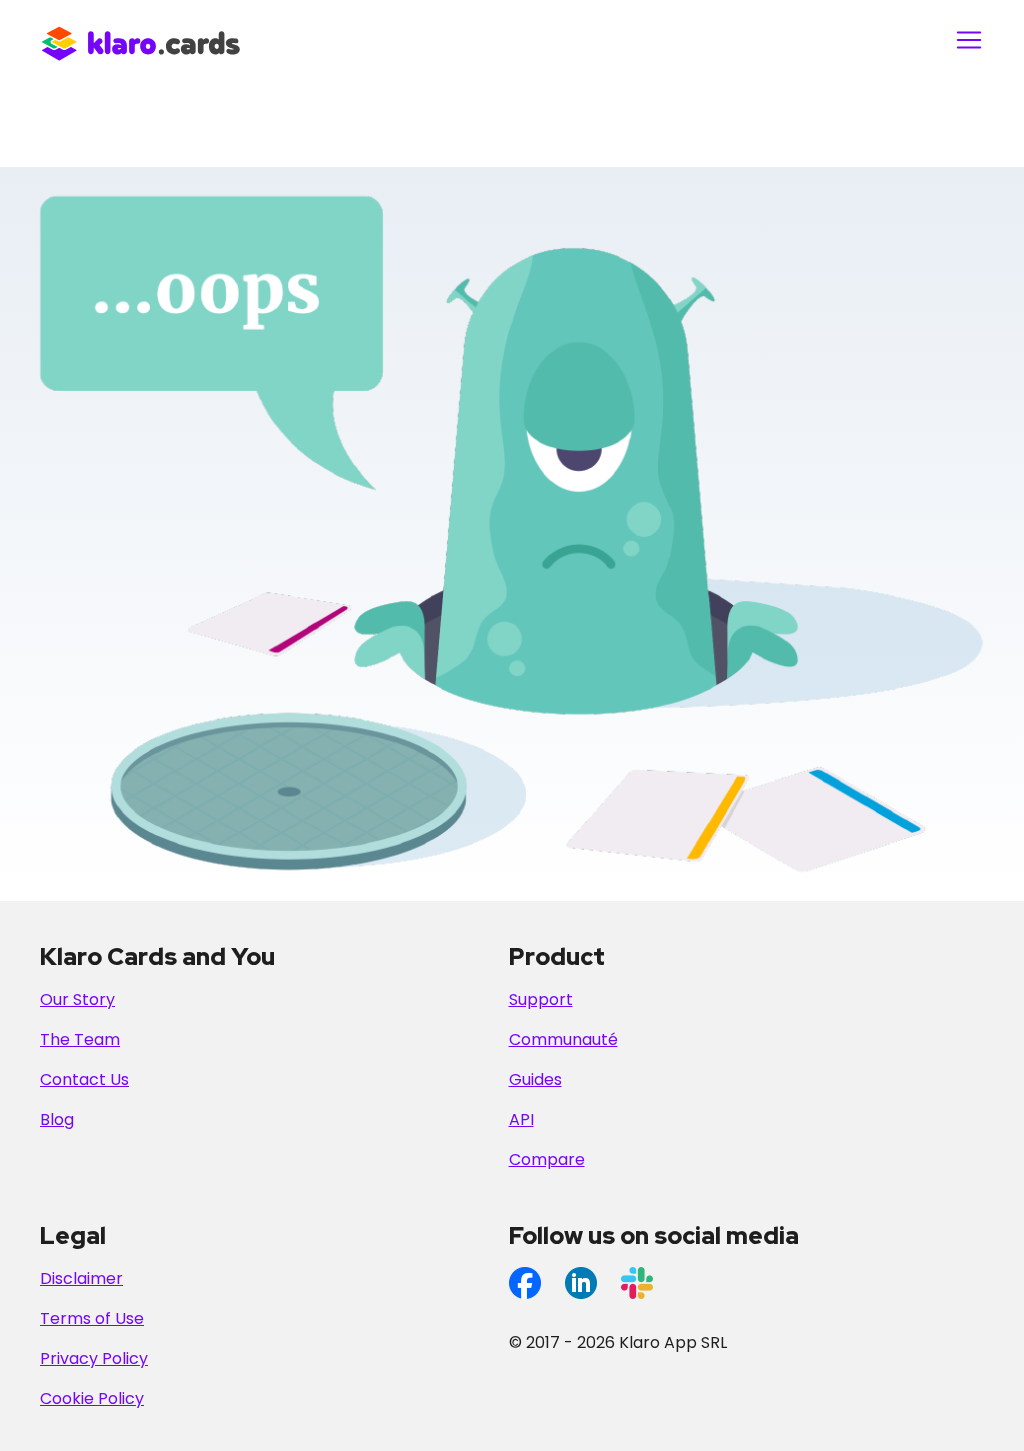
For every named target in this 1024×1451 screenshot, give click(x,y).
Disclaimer (81, 1278)
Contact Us (84, 1079)
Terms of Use (92, 1318)
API (521, 1119)
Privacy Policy (94, 1358)
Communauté (563, 1039)
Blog (57, 1119)
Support (541, 999)
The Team (80, 1039)
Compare (547, 1159)
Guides (535, 1079)
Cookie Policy (92, 1398)
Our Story (77, 999)
